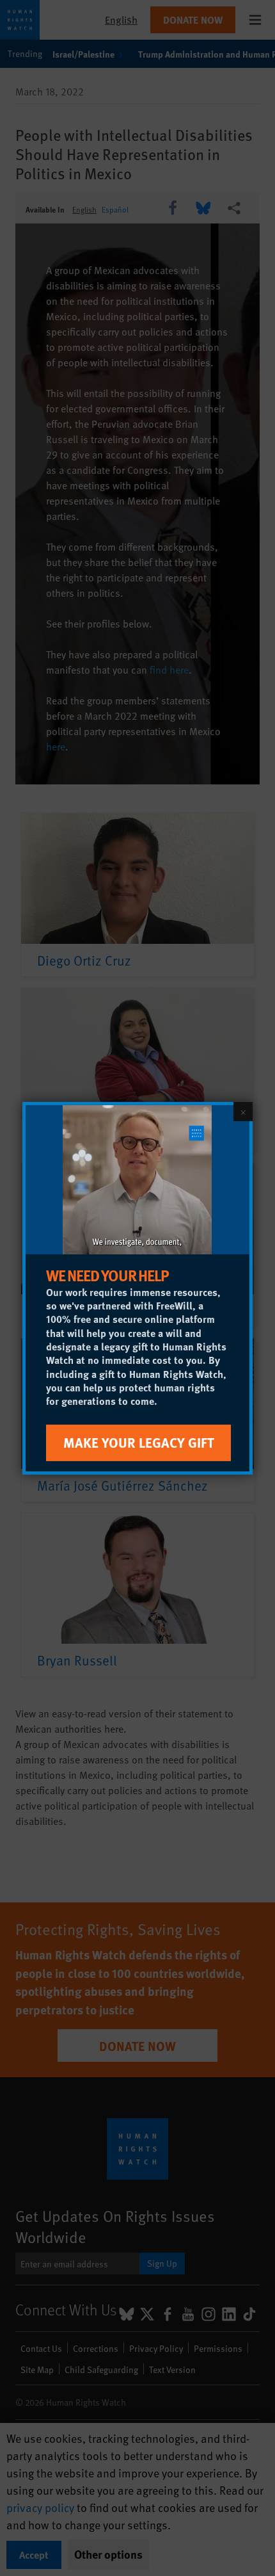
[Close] (243, 1111)
